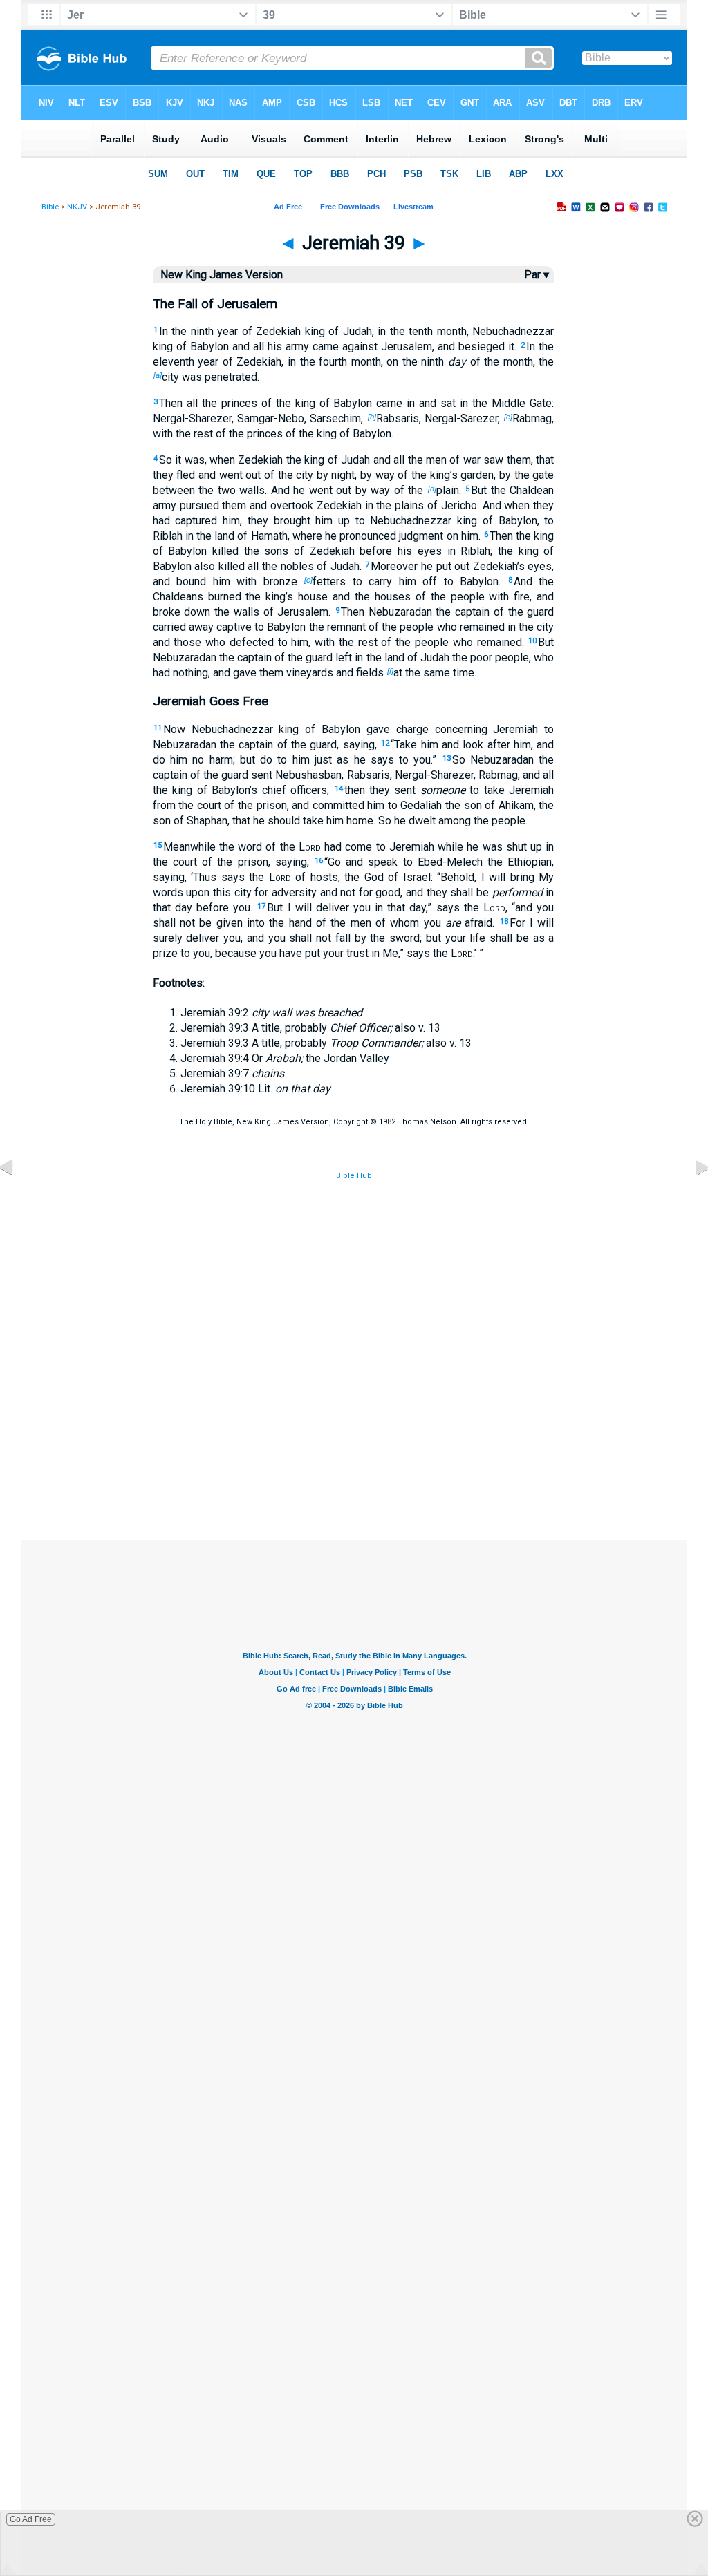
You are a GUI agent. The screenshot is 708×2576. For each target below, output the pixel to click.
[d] (432, 489)
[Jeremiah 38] (17, 1199)
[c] (508, 417)
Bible (50, 207)
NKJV (77, 207)
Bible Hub (354, 1176)
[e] (308, 580)
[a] (158, 375)
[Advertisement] (354, 1470)
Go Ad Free (31, 2519)
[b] (372, 417)
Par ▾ (537, 275)
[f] (390, 671)
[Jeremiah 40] (691, 1199)
